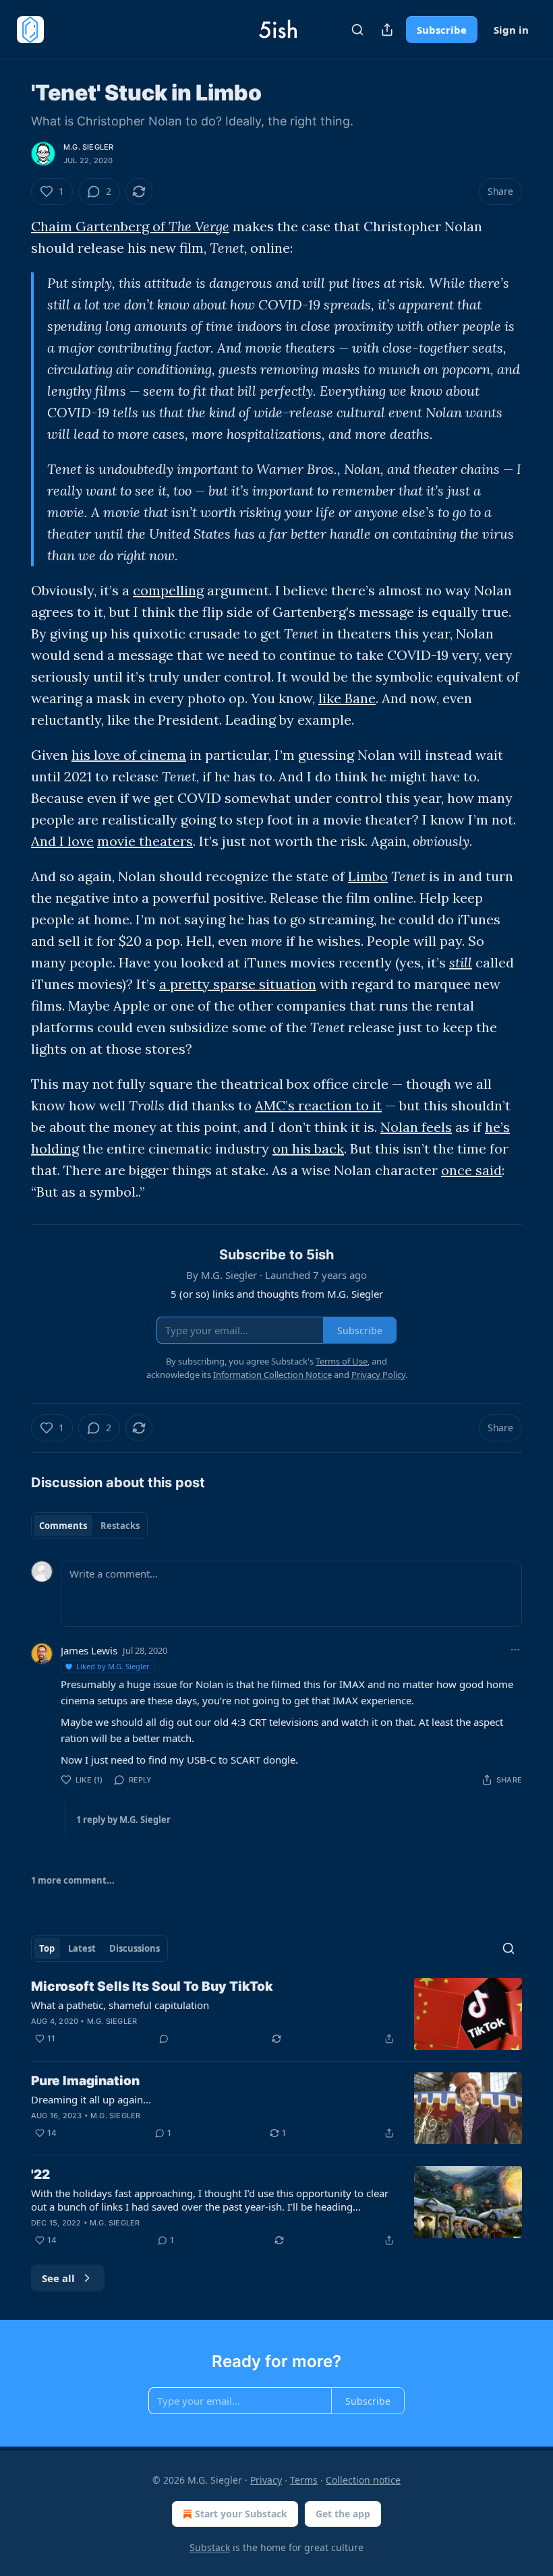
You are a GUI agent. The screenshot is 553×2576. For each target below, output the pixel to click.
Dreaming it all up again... (91, 2099)
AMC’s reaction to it (318, 1105)
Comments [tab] (63, 1526)
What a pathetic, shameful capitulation (120, 2005)
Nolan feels (416, 1127)
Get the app (343, 2514)
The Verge (199, 226)
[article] (276, 2014)
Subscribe (442, 30)
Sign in (511, 30)
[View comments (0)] (164, 2039)
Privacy (266, 2480)
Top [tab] (47, 1948)
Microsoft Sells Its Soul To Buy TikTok (152, 1986)
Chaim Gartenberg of (100, 226)
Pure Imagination (85, 2081)
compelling (168, 590)
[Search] (357, 30)
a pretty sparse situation (238, 984)
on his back (308, 1148)
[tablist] (89, 1526)
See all (58, 2278)
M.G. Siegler (88, 147)
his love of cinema (129, 755)
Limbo (368, 876)
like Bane (347, 698)
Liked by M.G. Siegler (113, 1666)
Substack (210, 2547)
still (461, 962)
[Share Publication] (387, 30)
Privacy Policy (378, 1375)
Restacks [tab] (120, 1526)
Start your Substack (241, 2514)
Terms (304, 2480)
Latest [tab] (82, 1948)
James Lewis (89, 1650)
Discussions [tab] (135, 1948)
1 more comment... (73, 1880)
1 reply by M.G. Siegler (123, 1820)
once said (471, 1170)
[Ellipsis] (515, 1650)
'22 (40, 2175)
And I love (62, 841)
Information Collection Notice (272, 1375)
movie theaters (145, 841)
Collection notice (363, 2480)
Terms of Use (342, 1361)
